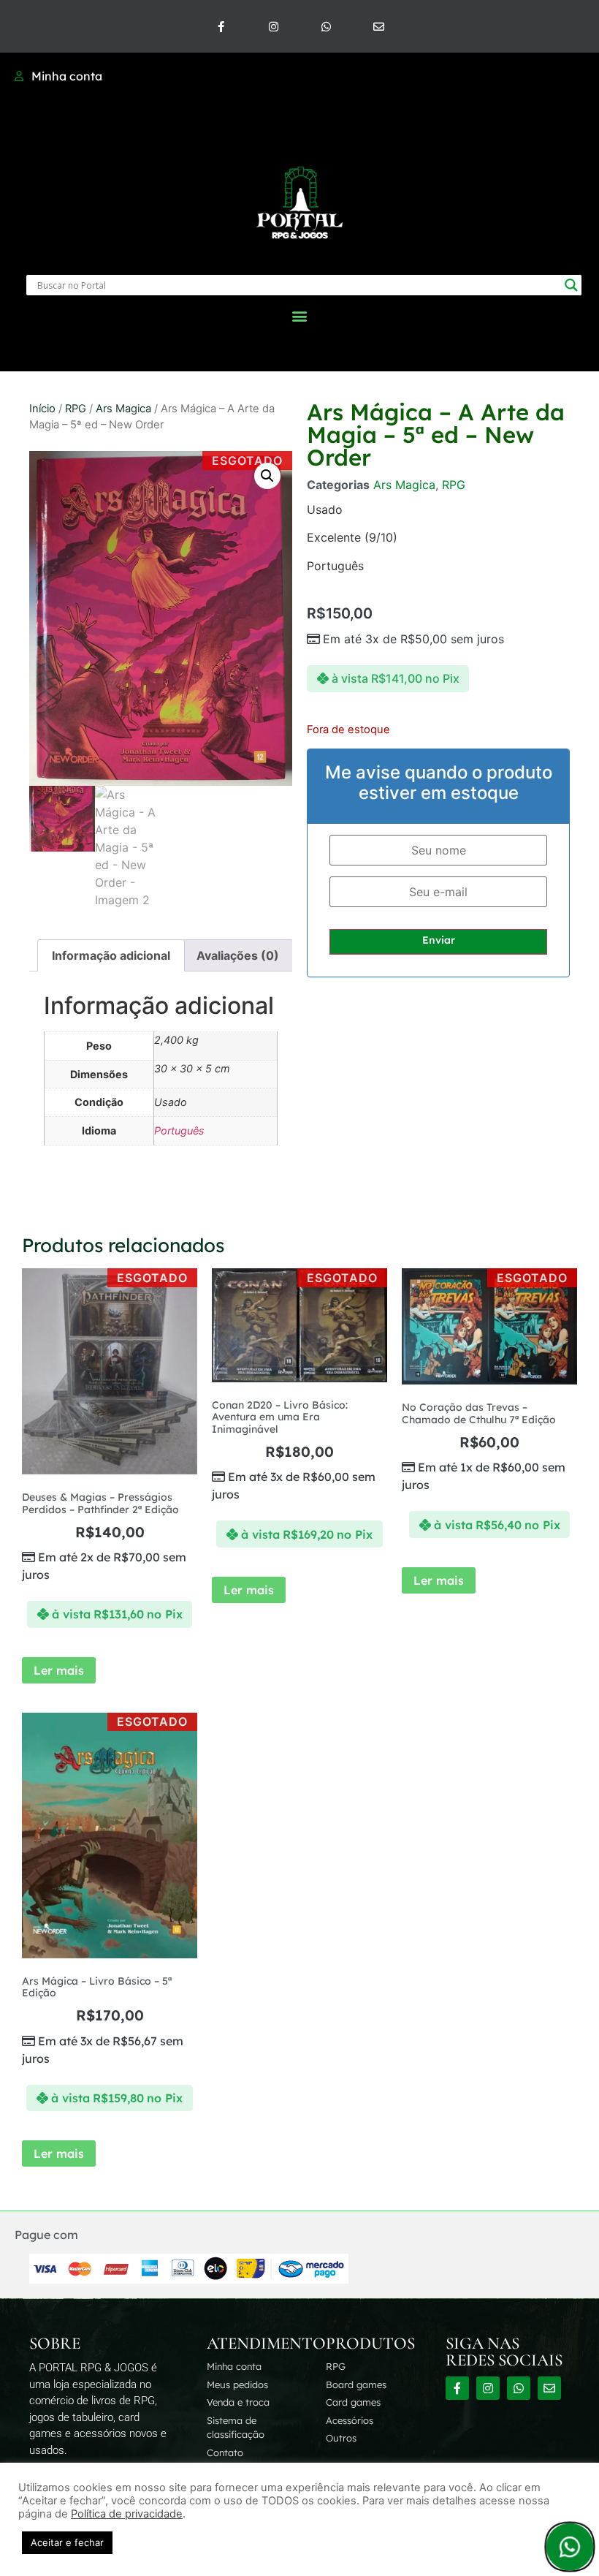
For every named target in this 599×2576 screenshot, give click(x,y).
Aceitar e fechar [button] (67, 2542)
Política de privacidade (127, 2514)
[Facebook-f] (221, 26)
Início (42, 409)
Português (179, 1130)
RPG (76, 409)
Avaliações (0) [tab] (238, 955)
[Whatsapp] (326, 26)
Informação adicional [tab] (111, 955)
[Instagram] (273, 26)
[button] (300, 315)
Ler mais (59, 1670)
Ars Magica (123, 409)
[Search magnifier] (571, 285)
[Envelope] (378, 26)
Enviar (439, 940)
